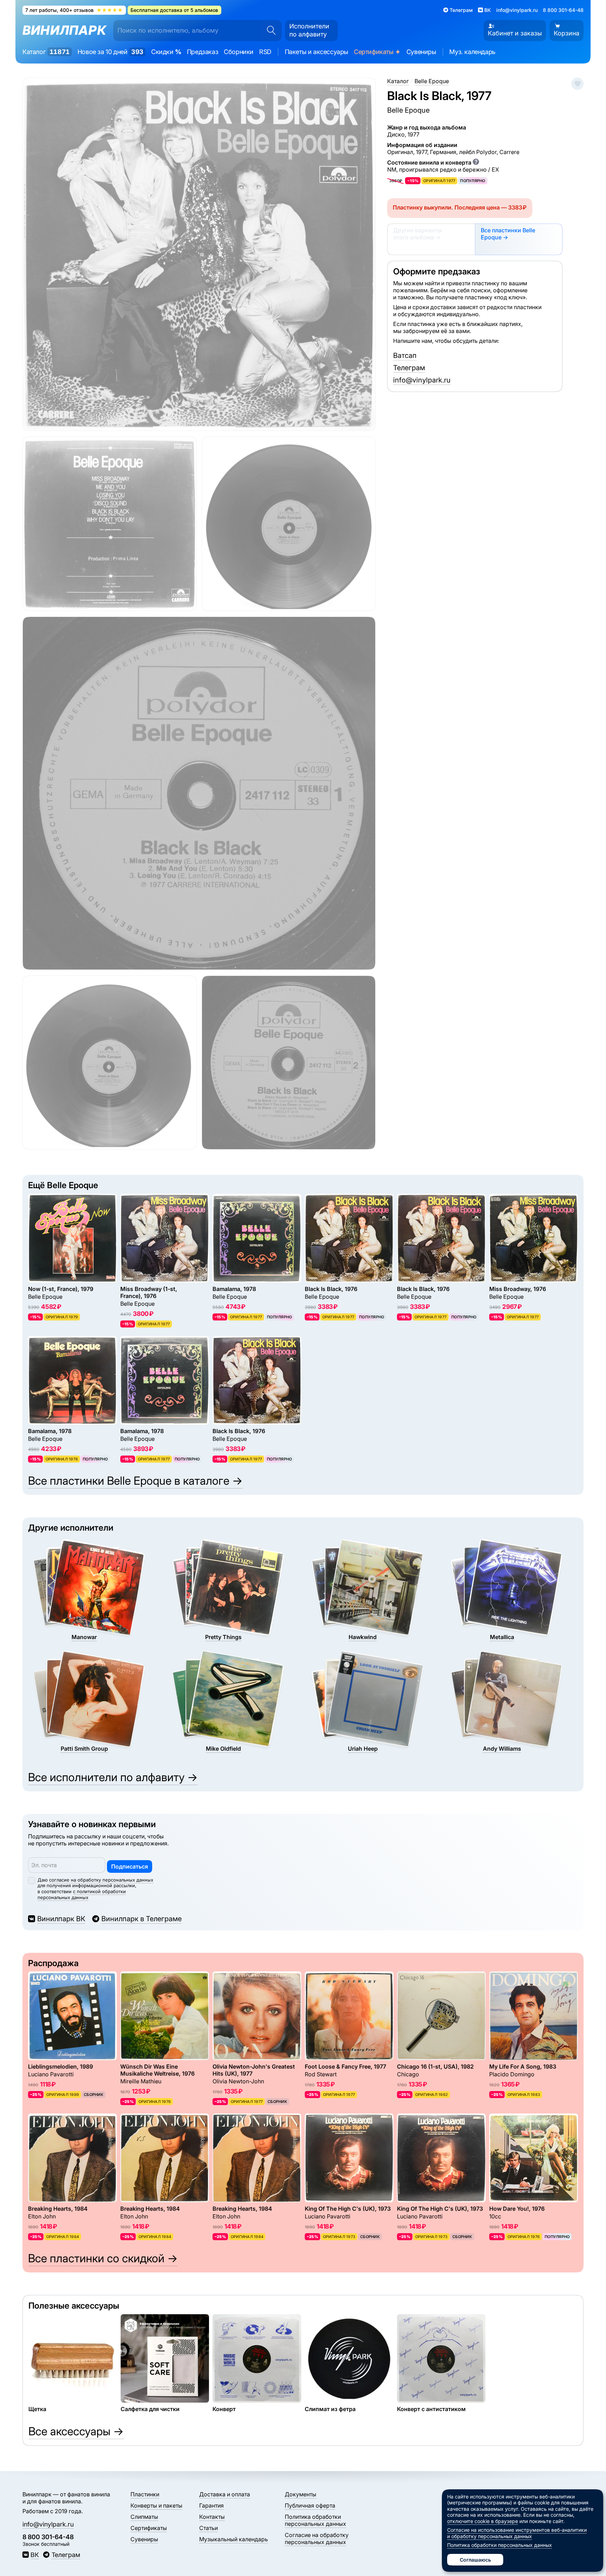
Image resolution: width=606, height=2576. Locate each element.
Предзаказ (203, 52)
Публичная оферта (310, 2505)
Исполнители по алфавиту (309, 30)
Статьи (208, 2528)
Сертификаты (377, 52)
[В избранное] (577, 84)
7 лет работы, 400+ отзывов (74, 10)
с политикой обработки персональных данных (82, 1894)
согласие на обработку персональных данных (101, 1880)
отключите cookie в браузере (483, 2521)
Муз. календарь (472, 52)
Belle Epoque (408, 110)
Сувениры (421, 52)
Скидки (166, 52)
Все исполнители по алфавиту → (113, 1777)
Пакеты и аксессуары (317, 52)
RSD (265, 52)
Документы (301, 2494)
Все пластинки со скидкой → (103, 2258)
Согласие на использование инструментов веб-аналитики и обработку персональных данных (517, 2533)
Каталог (46, 52)
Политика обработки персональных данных (315, 2520)
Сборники (239, 52)
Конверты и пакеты (156, 2505)
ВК (35, 2555)
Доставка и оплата (225, 2494)
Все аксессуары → (76, 2431)
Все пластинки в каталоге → (135, 1481)
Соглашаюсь (475, 2560)
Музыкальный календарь (234, 2539)
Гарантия (211, 2505)
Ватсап (405, 355)
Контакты (212, 2517)
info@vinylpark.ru (517, 10)
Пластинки (145, 2494)
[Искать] (269, 31)
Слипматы (144, 2517)
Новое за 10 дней (110, 52)
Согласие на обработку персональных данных (317, 2538)
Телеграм (409, 368)
